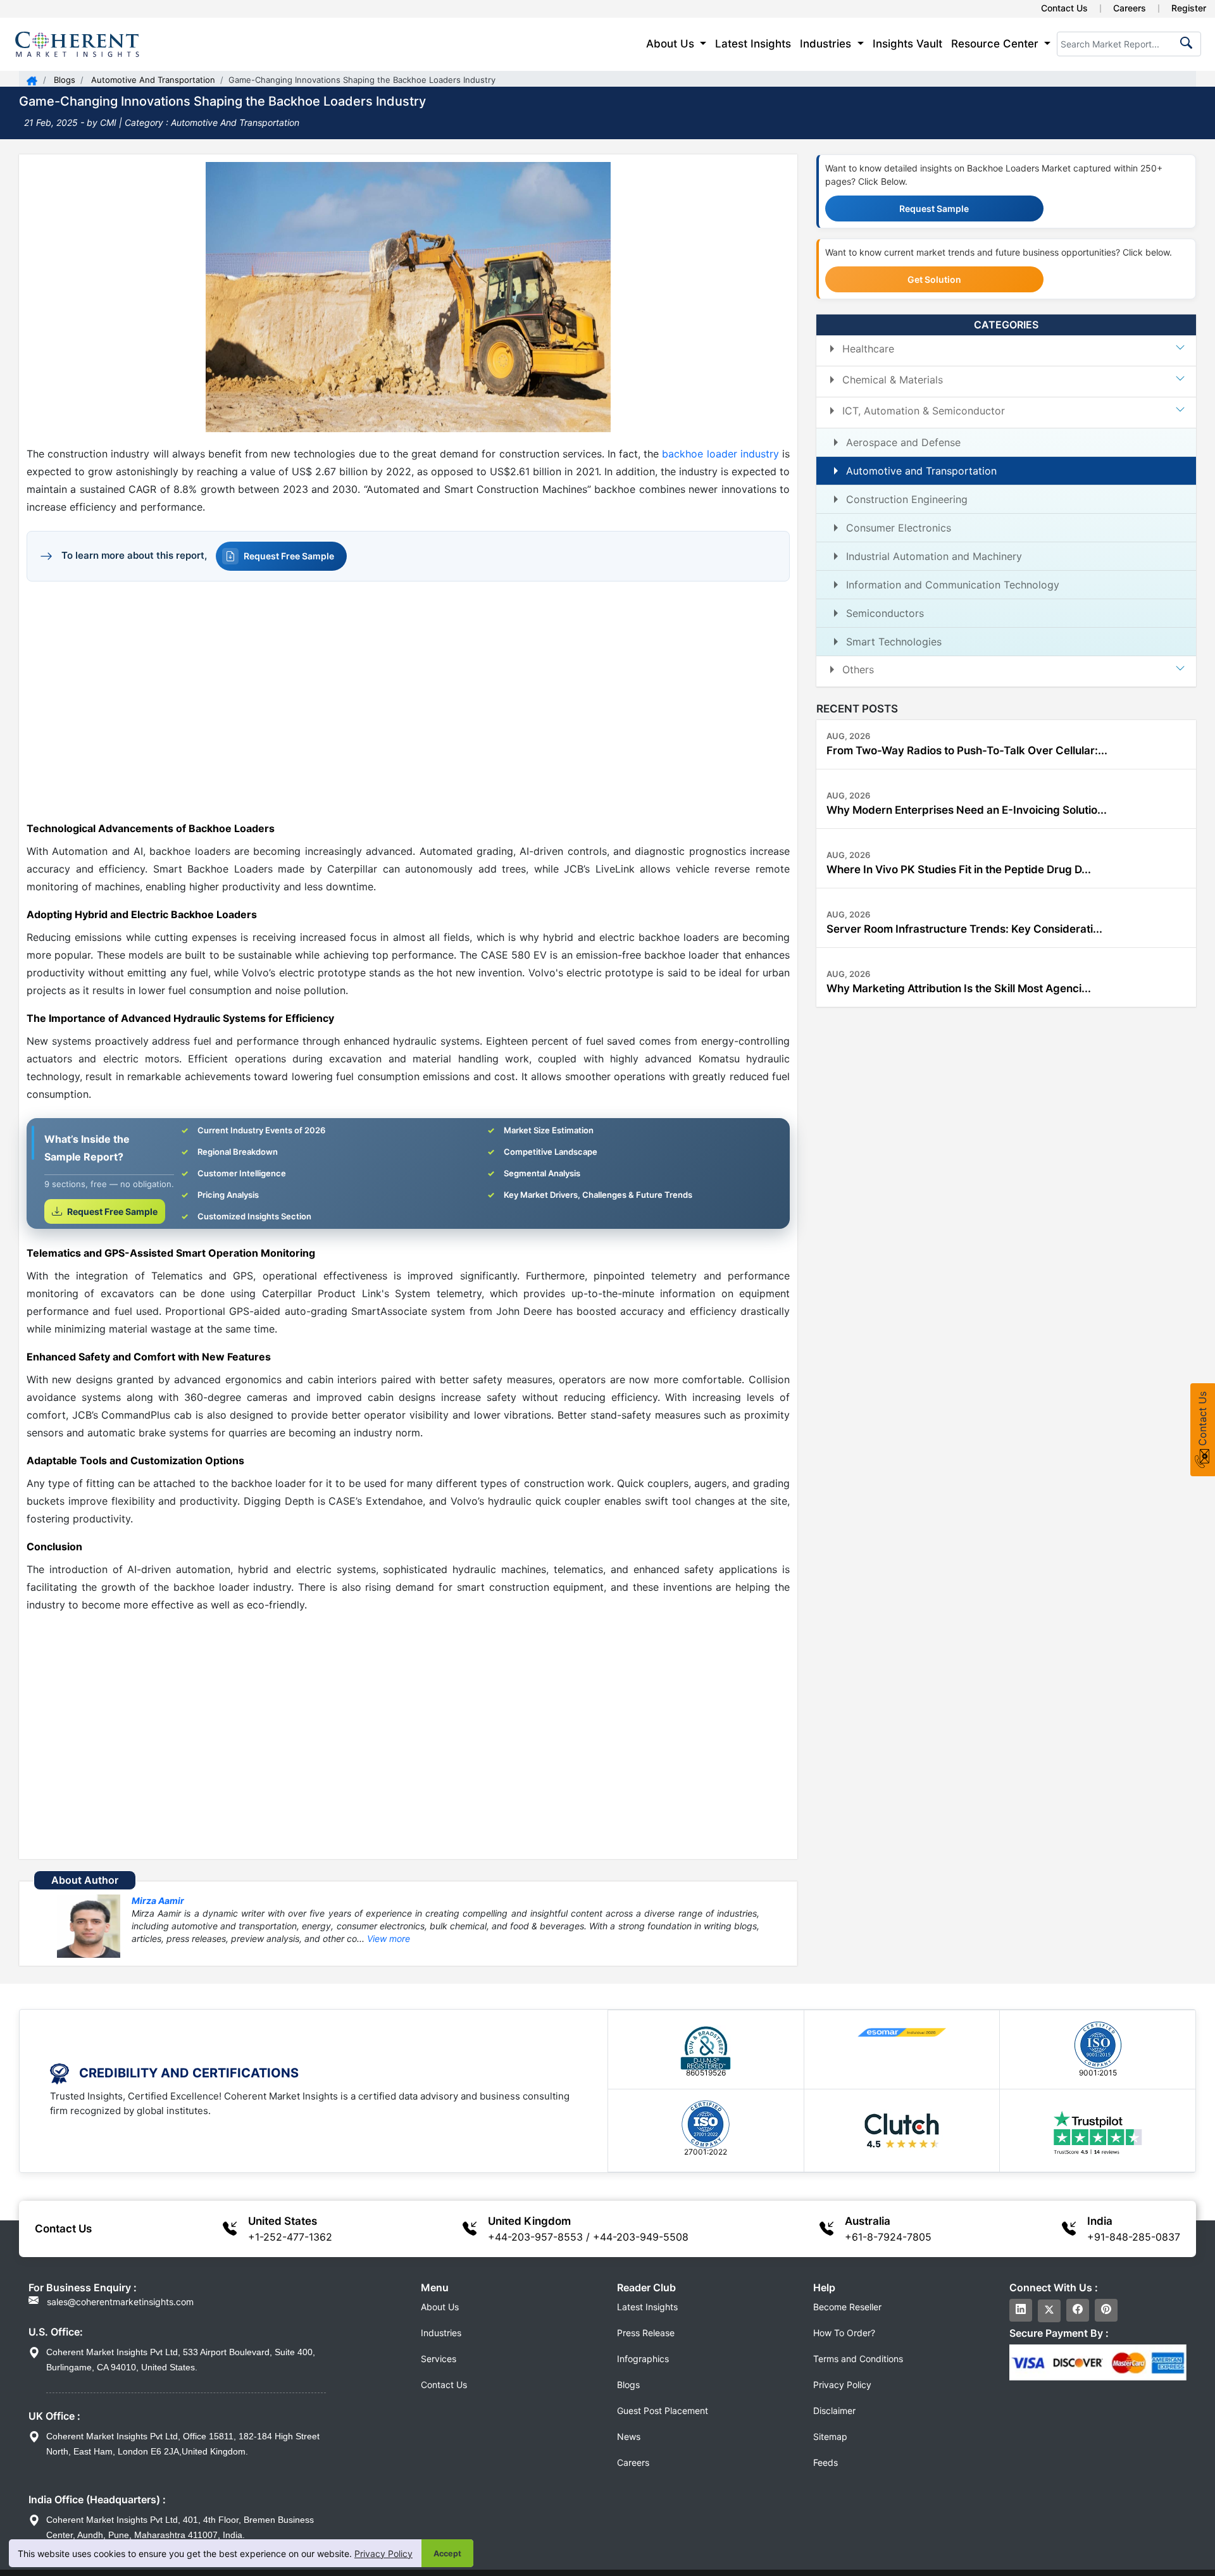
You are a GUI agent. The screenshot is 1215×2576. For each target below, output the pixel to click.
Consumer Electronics (899, 528)
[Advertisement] (408, 700)
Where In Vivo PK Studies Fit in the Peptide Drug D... (959, 869)
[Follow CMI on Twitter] (1049, 2311)
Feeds (826, 2462)
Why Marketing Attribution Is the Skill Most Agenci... (959, 988)
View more (389, 1938)
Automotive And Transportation (152, 80)
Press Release (646, 2333)
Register (1189, 8)
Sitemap (830, 2436)
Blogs (63, 80)
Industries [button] (827, 44)
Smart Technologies (894, 642)
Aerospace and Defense (903, 442)
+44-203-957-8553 (535, 2237)
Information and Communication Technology (953, 585)
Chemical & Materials (893, 380)
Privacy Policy (383, 2554)
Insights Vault (907, 44)
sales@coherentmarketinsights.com (119, 2302)
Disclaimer (834, 2411)
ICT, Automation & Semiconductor (924, 411)
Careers (1130, 8)
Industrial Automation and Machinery (934, 556)
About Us (440, 2307)
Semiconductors (885, 613)
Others (858, 669)
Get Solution (934, 279)
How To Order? (844, 2333)
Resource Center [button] (996, 44)
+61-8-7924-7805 (888, 2237)
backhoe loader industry (720, 454)
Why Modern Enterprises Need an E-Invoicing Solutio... (967, 810)
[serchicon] (1184, 47)
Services (439, 2359)
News (629, 2436)
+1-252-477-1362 (290, 2237)
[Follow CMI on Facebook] (1078, 2310)
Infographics (643, 2359)
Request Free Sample (289, 556)
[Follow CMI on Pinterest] (1106, 2310)
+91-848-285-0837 (1134, 2237)
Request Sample (934, 208)
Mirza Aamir (158, 1901)
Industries (441, 2333)
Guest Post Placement (663, 2411)
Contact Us (1064, 8)
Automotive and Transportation (921, 471)
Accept (447, 2554)
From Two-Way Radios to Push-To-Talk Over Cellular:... (967, 750)
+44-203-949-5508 (641, 2237)
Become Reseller (847, 2307)
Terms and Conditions (858, 2359)
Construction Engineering (907, 499)
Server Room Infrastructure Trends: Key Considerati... (964, 929)
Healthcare (868, 349)
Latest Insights (753, 44)
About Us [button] (672, 44)
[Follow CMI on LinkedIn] (1021, 2310)
